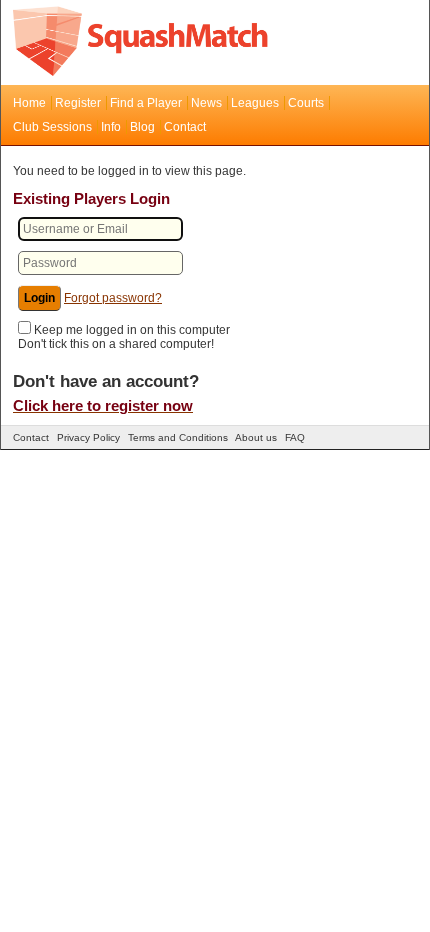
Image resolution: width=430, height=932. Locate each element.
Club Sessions (52, 127)
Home (29, 103)
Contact (185, 127)
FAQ (295, 437)
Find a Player (146, 103)
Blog (142, 127)
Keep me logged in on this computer (132, 330)
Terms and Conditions (178, 437)
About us (256, 437)
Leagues (255, 103)
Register (78, 103)
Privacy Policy (88, 437)
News (206, 103)
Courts (306, 103)
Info (111, 127)
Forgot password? (113, 298)
